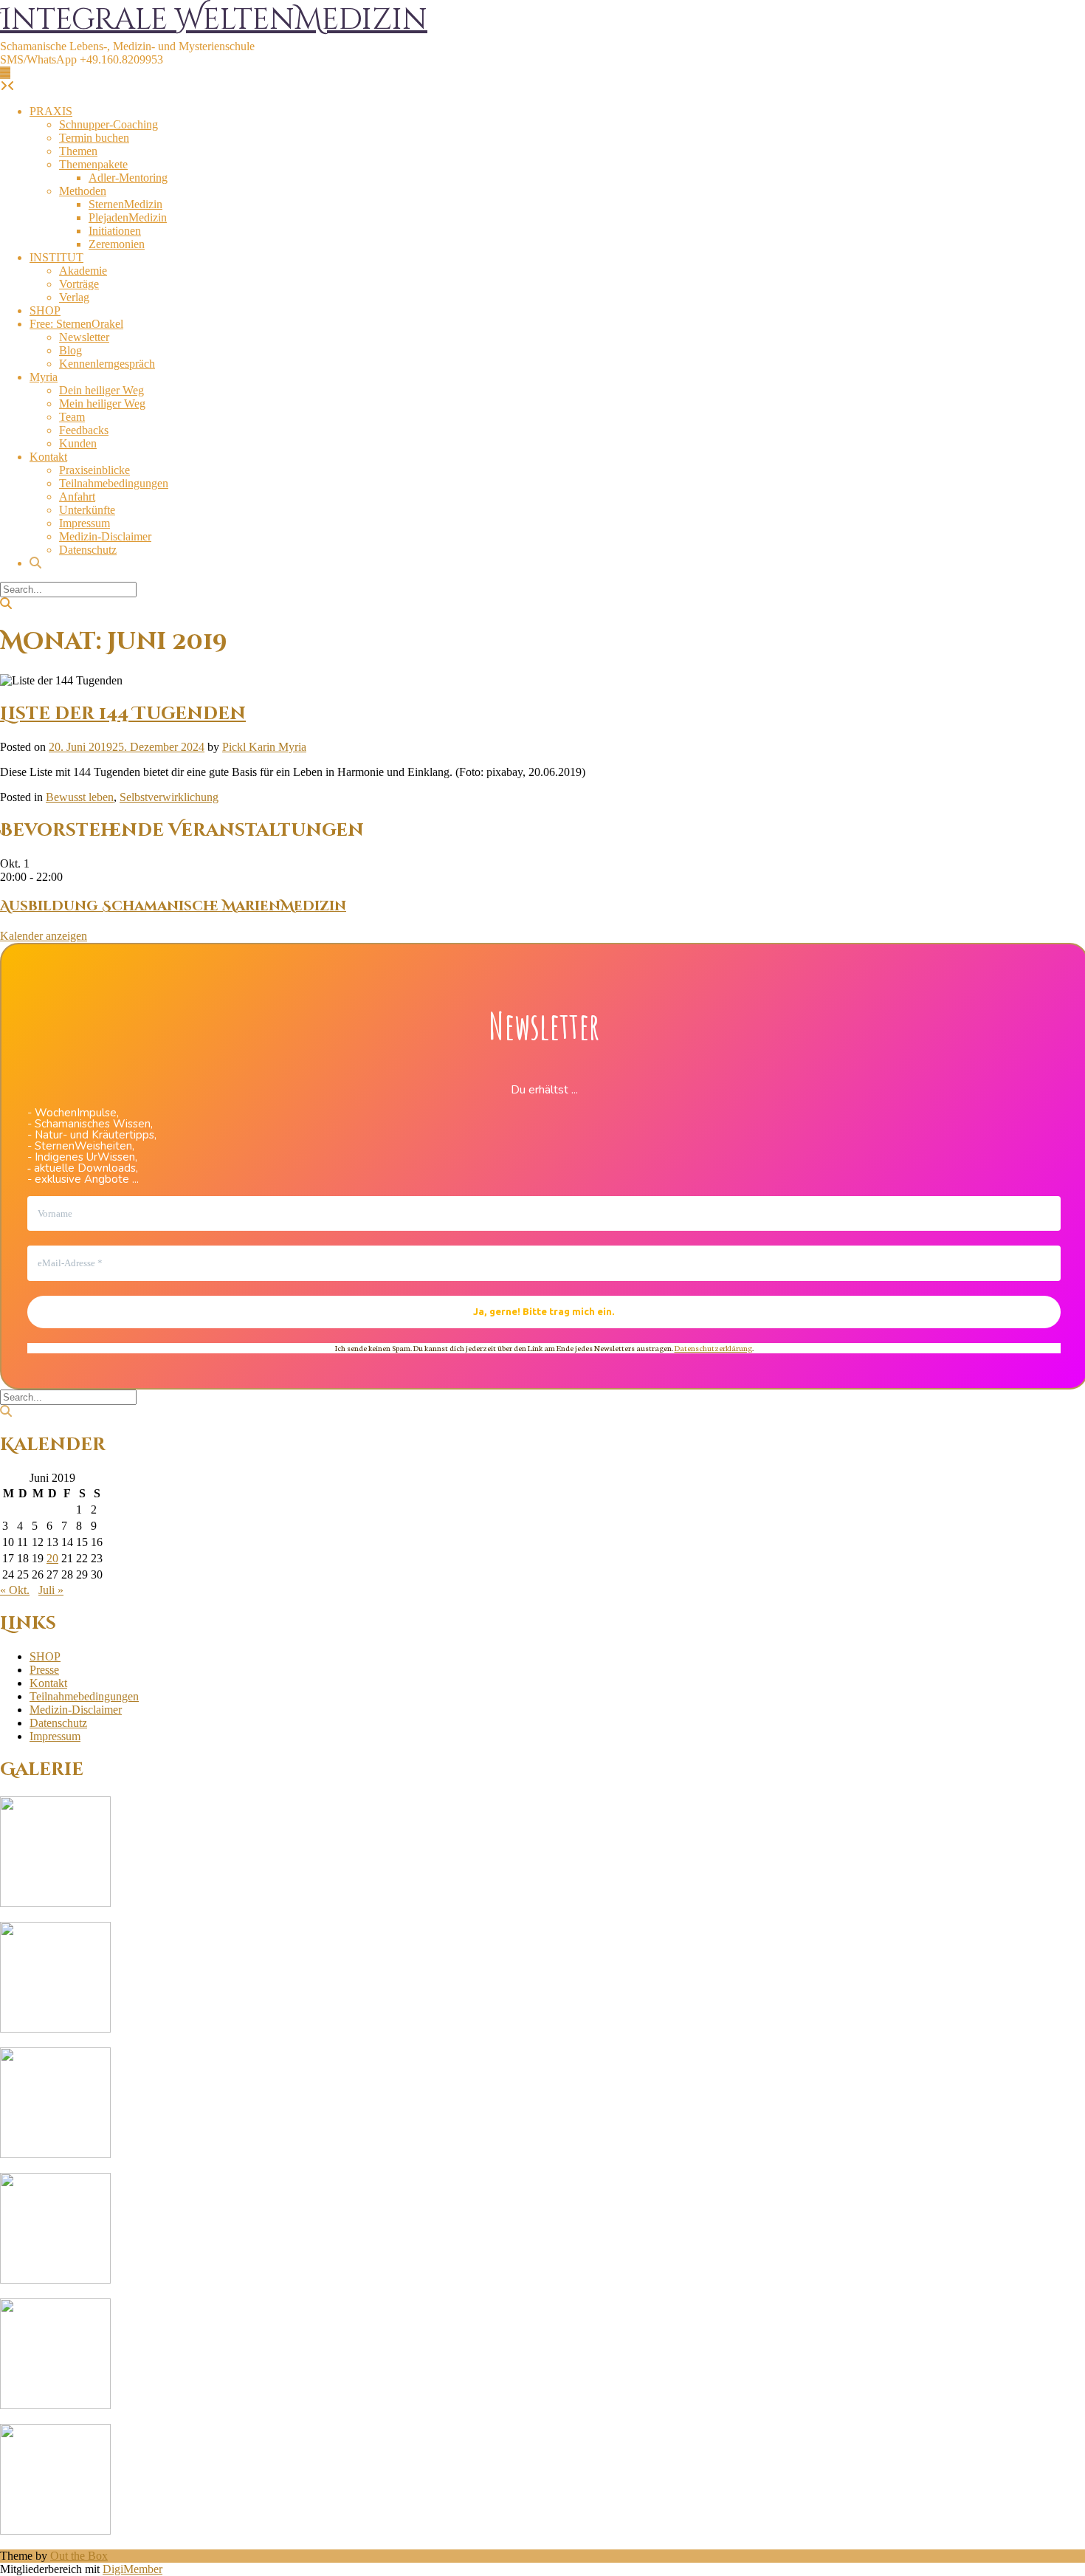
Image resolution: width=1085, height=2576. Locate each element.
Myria (44, 377)
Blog (70, 350)
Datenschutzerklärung (713, 1348)
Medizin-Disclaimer (105, 536)
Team (72, 417)
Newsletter (84, 337)
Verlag (74, 297)
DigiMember (132, 2569)
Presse (44, 1670)
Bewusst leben (80, 797)
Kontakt (48, 457)
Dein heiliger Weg (101, 390)
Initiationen (115, 231)
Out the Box (79, 2556)
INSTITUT (56, 257)
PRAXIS (51, 111)
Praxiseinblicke (94, 470)
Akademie (83, 271)
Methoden (83, 191)
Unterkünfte (87, 510)
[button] (5, 73)
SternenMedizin (125, 204)
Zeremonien (117, 244)
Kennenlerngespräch (107, 364)
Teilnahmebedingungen (114, 483)
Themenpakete (93, 164)
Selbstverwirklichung (169, 797)
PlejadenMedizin (128, 217)
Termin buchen (94, 138)
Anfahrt (77, 497)
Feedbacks (84, 430)
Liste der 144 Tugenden (123, 714)
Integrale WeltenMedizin (214, 20)
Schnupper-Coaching (108, 124)
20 (52, 1558)
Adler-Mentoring (128, 178)
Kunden (78, 443)
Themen (78, 151)
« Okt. (15, 1590)
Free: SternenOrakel (76, 324)
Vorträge (79, 284)
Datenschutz (88, 550)
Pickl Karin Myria (264, 747)
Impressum (85, 523)
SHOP (45, 310)
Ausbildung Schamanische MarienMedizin (173, 906)
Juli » (51, 1590)
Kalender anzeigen (44, 936)
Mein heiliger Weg (102, 403)
